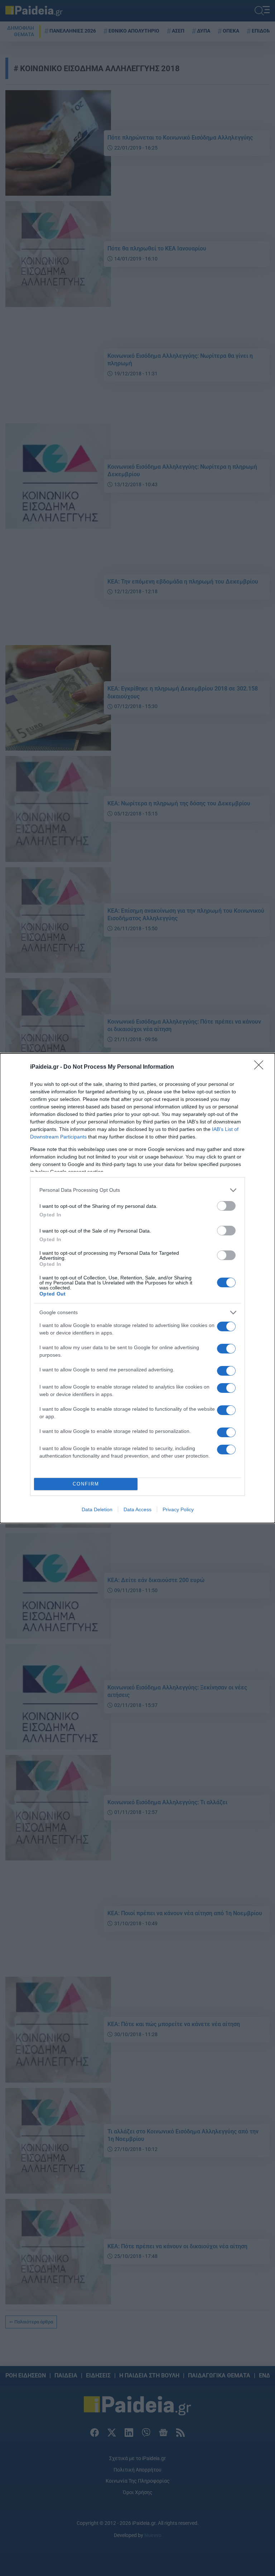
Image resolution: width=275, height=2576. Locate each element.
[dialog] (137, 1288)
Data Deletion (97, 1509)
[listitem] (137, 1190)
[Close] (261, 1067)
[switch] (226, 1206)
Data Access (137, 1509)
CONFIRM (86, 1484)
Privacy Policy (178, 1509)
